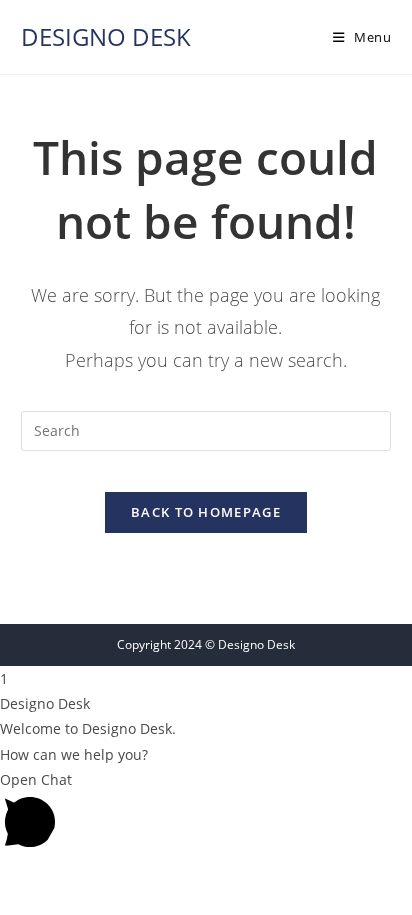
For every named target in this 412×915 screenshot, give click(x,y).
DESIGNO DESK (106, 36)
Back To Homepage (206, 512)
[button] (206, 813)
